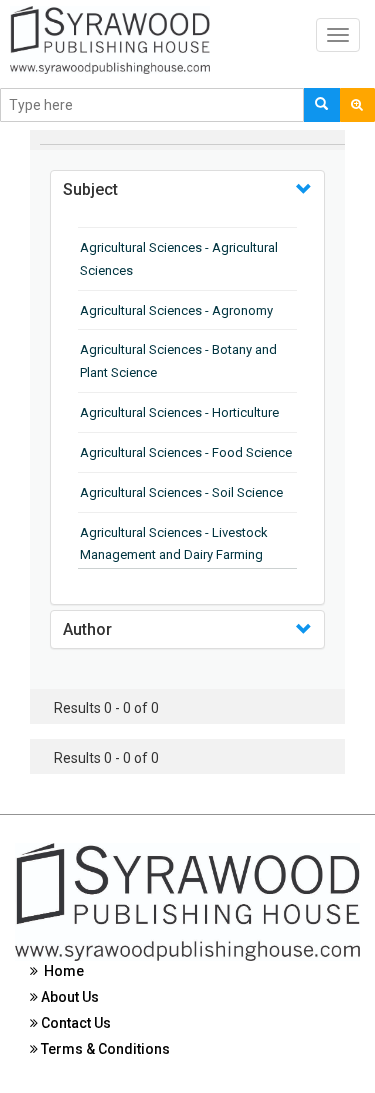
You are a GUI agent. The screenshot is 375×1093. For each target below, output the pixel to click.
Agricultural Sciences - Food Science (186, 452)
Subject (90, 189)
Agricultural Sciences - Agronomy (176, 310)
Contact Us (74, 1023)
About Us (68, 997)
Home (61, 971)
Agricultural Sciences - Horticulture (179, 412)
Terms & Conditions (104, 1049)
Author (87, 629)
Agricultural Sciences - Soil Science (181, 492)
